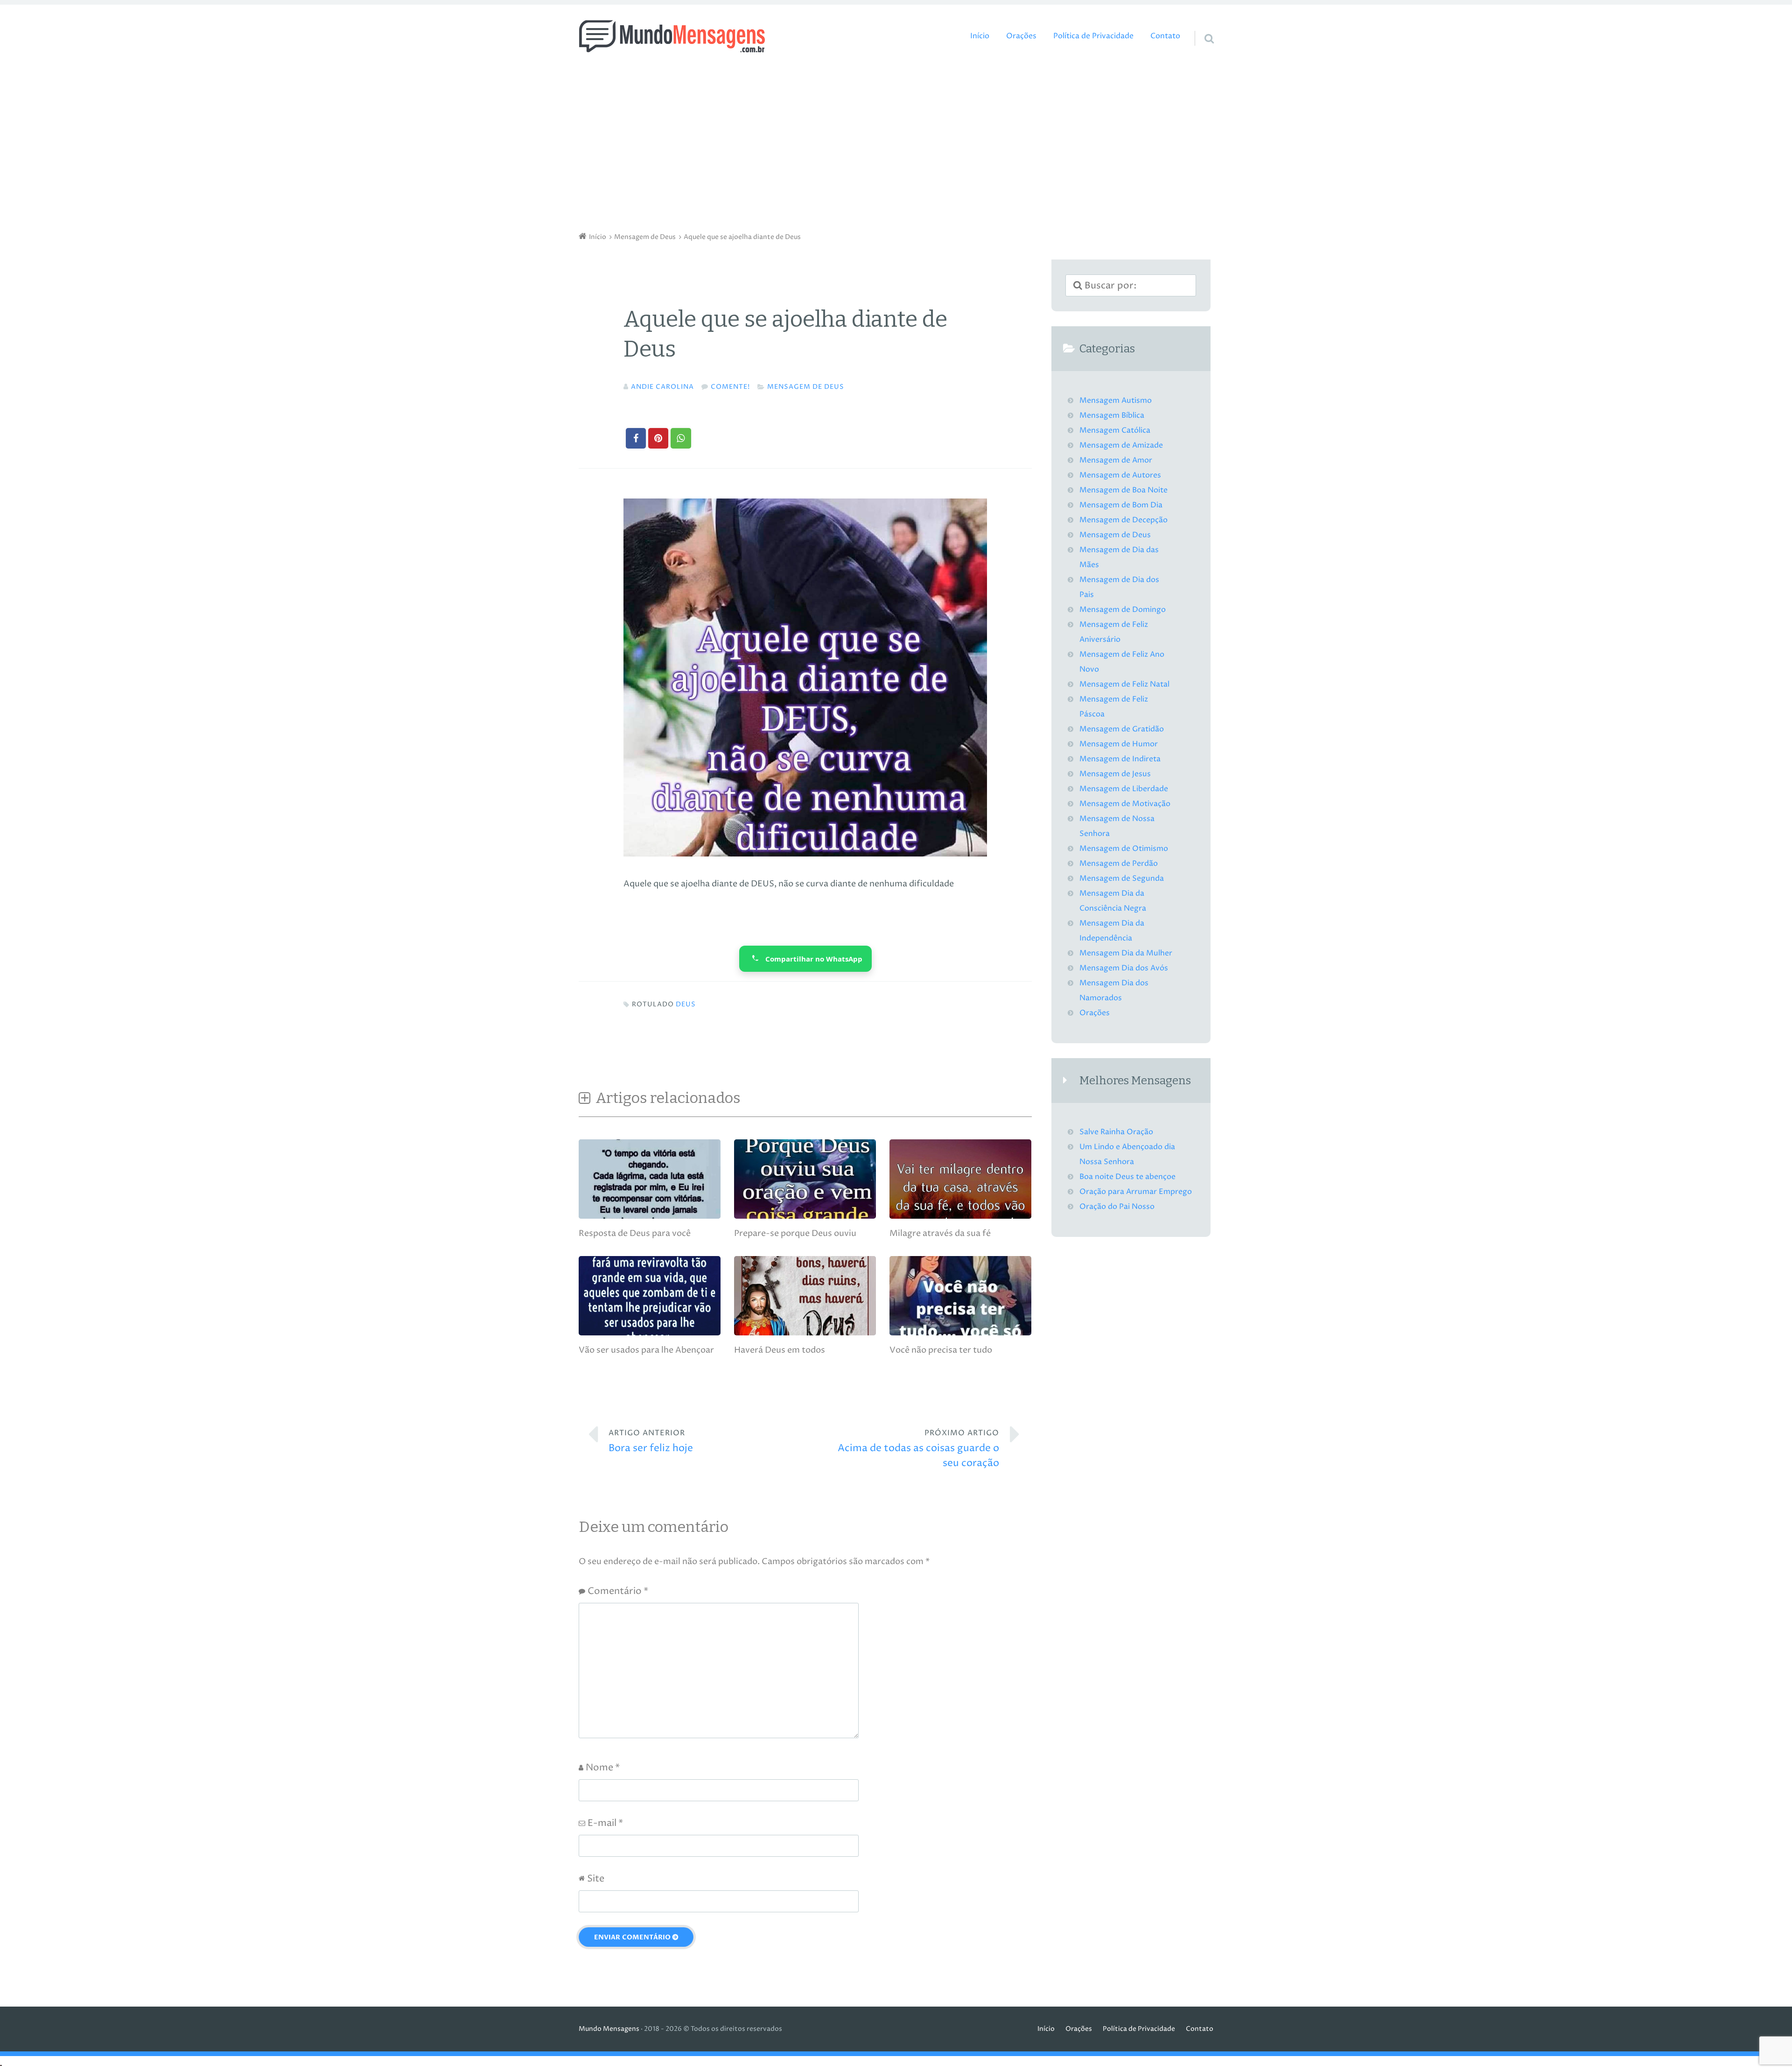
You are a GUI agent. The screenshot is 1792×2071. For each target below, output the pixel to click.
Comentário (618, 1591)
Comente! (730, 387)
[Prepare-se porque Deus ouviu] (805, 1216)
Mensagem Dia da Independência (1112, 931)
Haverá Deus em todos (780, 1350)
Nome (603, 1768)
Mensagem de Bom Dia (1121, 505)
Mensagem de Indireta (1120, 759)
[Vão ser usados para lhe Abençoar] (650, 1333)
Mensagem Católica (1115, 431)
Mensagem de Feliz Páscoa (1114, 707)
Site (596, 1879)
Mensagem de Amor (1116, 460)
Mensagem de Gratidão (1122, 729)
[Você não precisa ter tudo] (960, 1333)
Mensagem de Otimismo (1124, 849)
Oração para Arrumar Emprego (1136, 1192)
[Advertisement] (896, 145)
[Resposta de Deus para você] (650, 1216)
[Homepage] (672, 36)
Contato (1165, 36)
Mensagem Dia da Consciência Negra (1113, 901)
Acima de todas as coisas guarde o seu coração (918, 1449)
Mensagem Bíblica (1112, 416)
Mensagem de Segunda (1122, 879)
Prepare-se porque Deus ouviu (795, 1233)
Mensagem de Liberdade (1124, 789)
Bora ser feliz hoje (651, 1442)
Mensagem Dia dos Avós (1124, 968)
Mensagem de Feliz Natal (1124, 684)
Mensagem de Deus (806, 387)
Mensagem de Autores (1120, 475)
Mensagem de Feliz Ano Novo (1122, 662)
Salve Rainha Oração (1116, 1132)
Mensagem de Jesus (1115, 774)
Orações (1021, 36)
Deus (686, 1004)
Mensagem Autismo (1116, 401)
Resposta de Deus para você (635, 1233)
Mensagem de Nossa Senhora (1117, 826)
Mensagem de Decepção (1123, 520)
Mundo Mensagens (609, 2029)
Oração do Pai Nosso (1117, 1207)
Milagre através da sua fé (940, 1233)
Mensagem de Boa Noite (1123, 490)
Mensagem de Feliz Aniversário (1114, 632)
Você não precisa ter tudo (941, 1350)
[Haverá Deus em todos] (805, 1333)
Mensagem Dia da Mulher (1126, 953)
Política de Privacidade (1093, 36)
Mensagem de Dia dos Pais (1119, 587)
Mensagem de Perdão (1119, 864)
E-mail (605, 1823)
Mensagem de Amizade (1121, 446)
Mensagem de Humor (1119, 744)
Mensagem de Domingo (1123, 610)
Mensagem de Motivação (1125, 804)
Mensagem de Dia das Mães (1119, 558)
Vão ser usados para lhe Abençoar (646, 1350)
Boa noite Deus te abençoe (1127, 1177)
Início (980, 36)
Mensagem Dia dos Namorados (1114, 991)
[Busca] (1201, 27)
